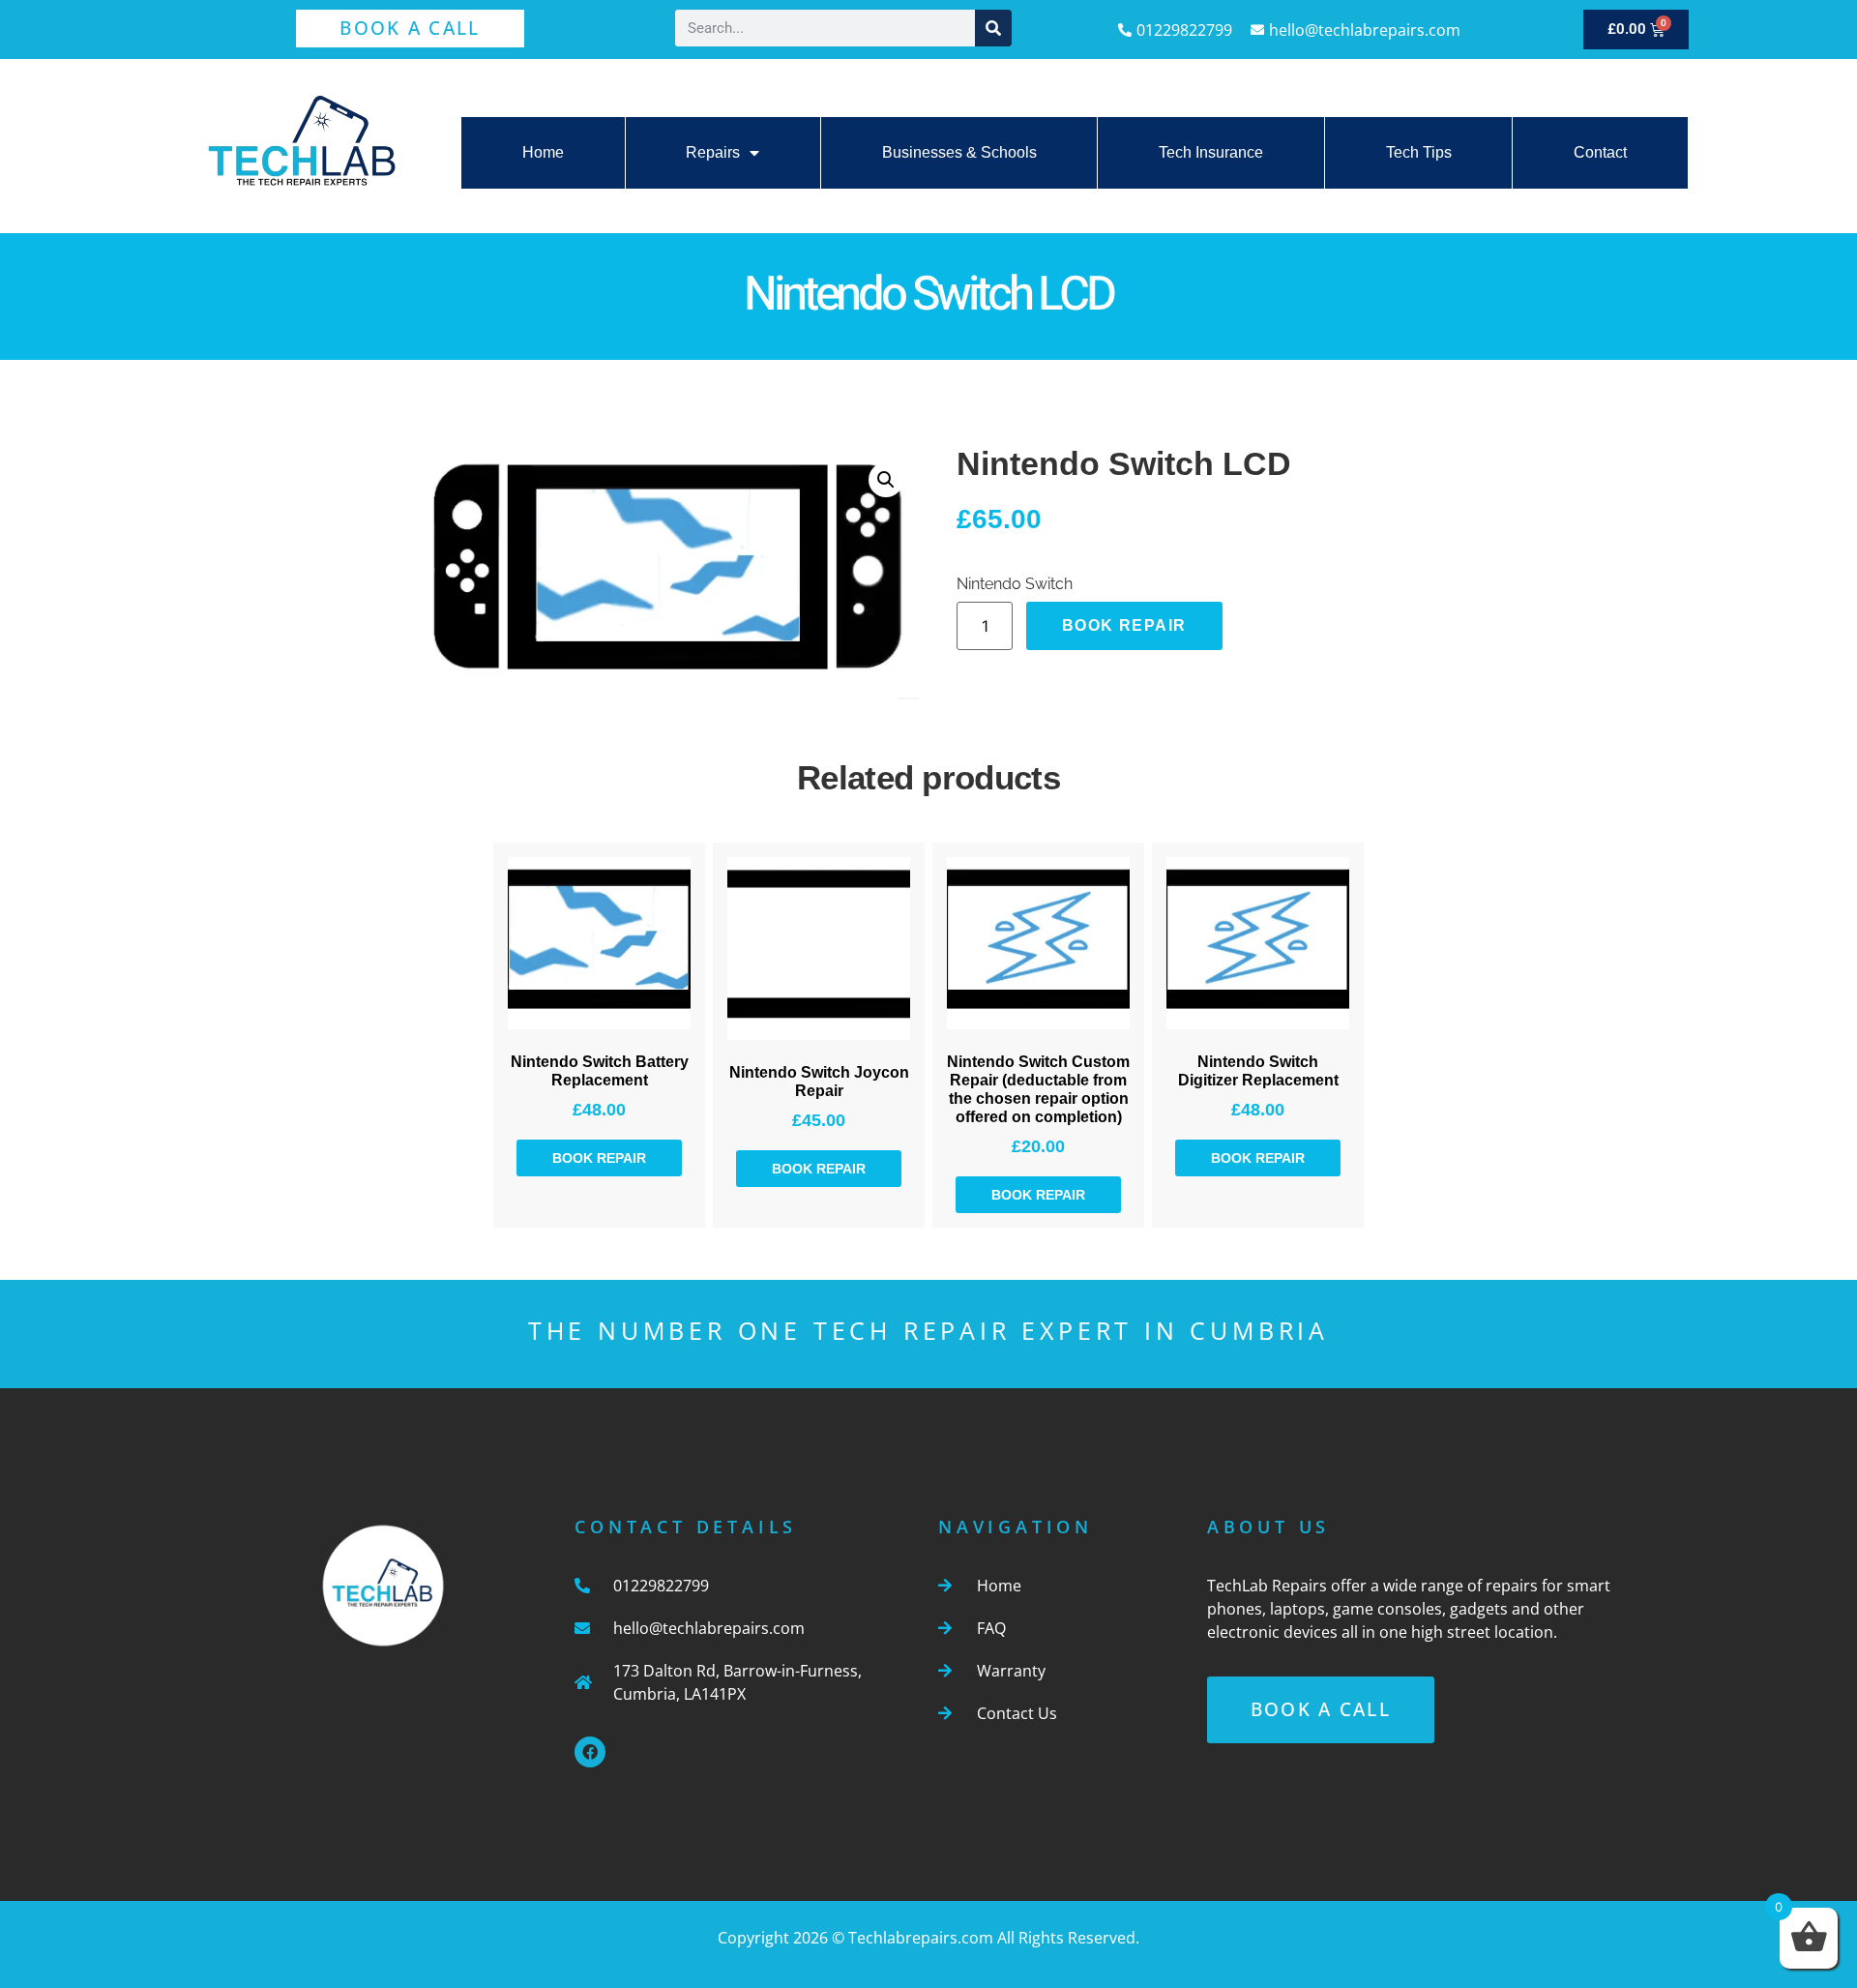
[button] (886, 480)
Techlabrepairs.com (921, 1938)
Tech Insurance (1211, 152)
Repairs (713, 152)
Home (543, 152)
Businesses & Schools (959, 152)
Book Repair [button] (599, 1158)
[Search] (993, 28)
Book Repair (1124, 625)
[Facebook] (590, 1752)
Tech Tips (1419, 152)
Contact (1600, 152)
